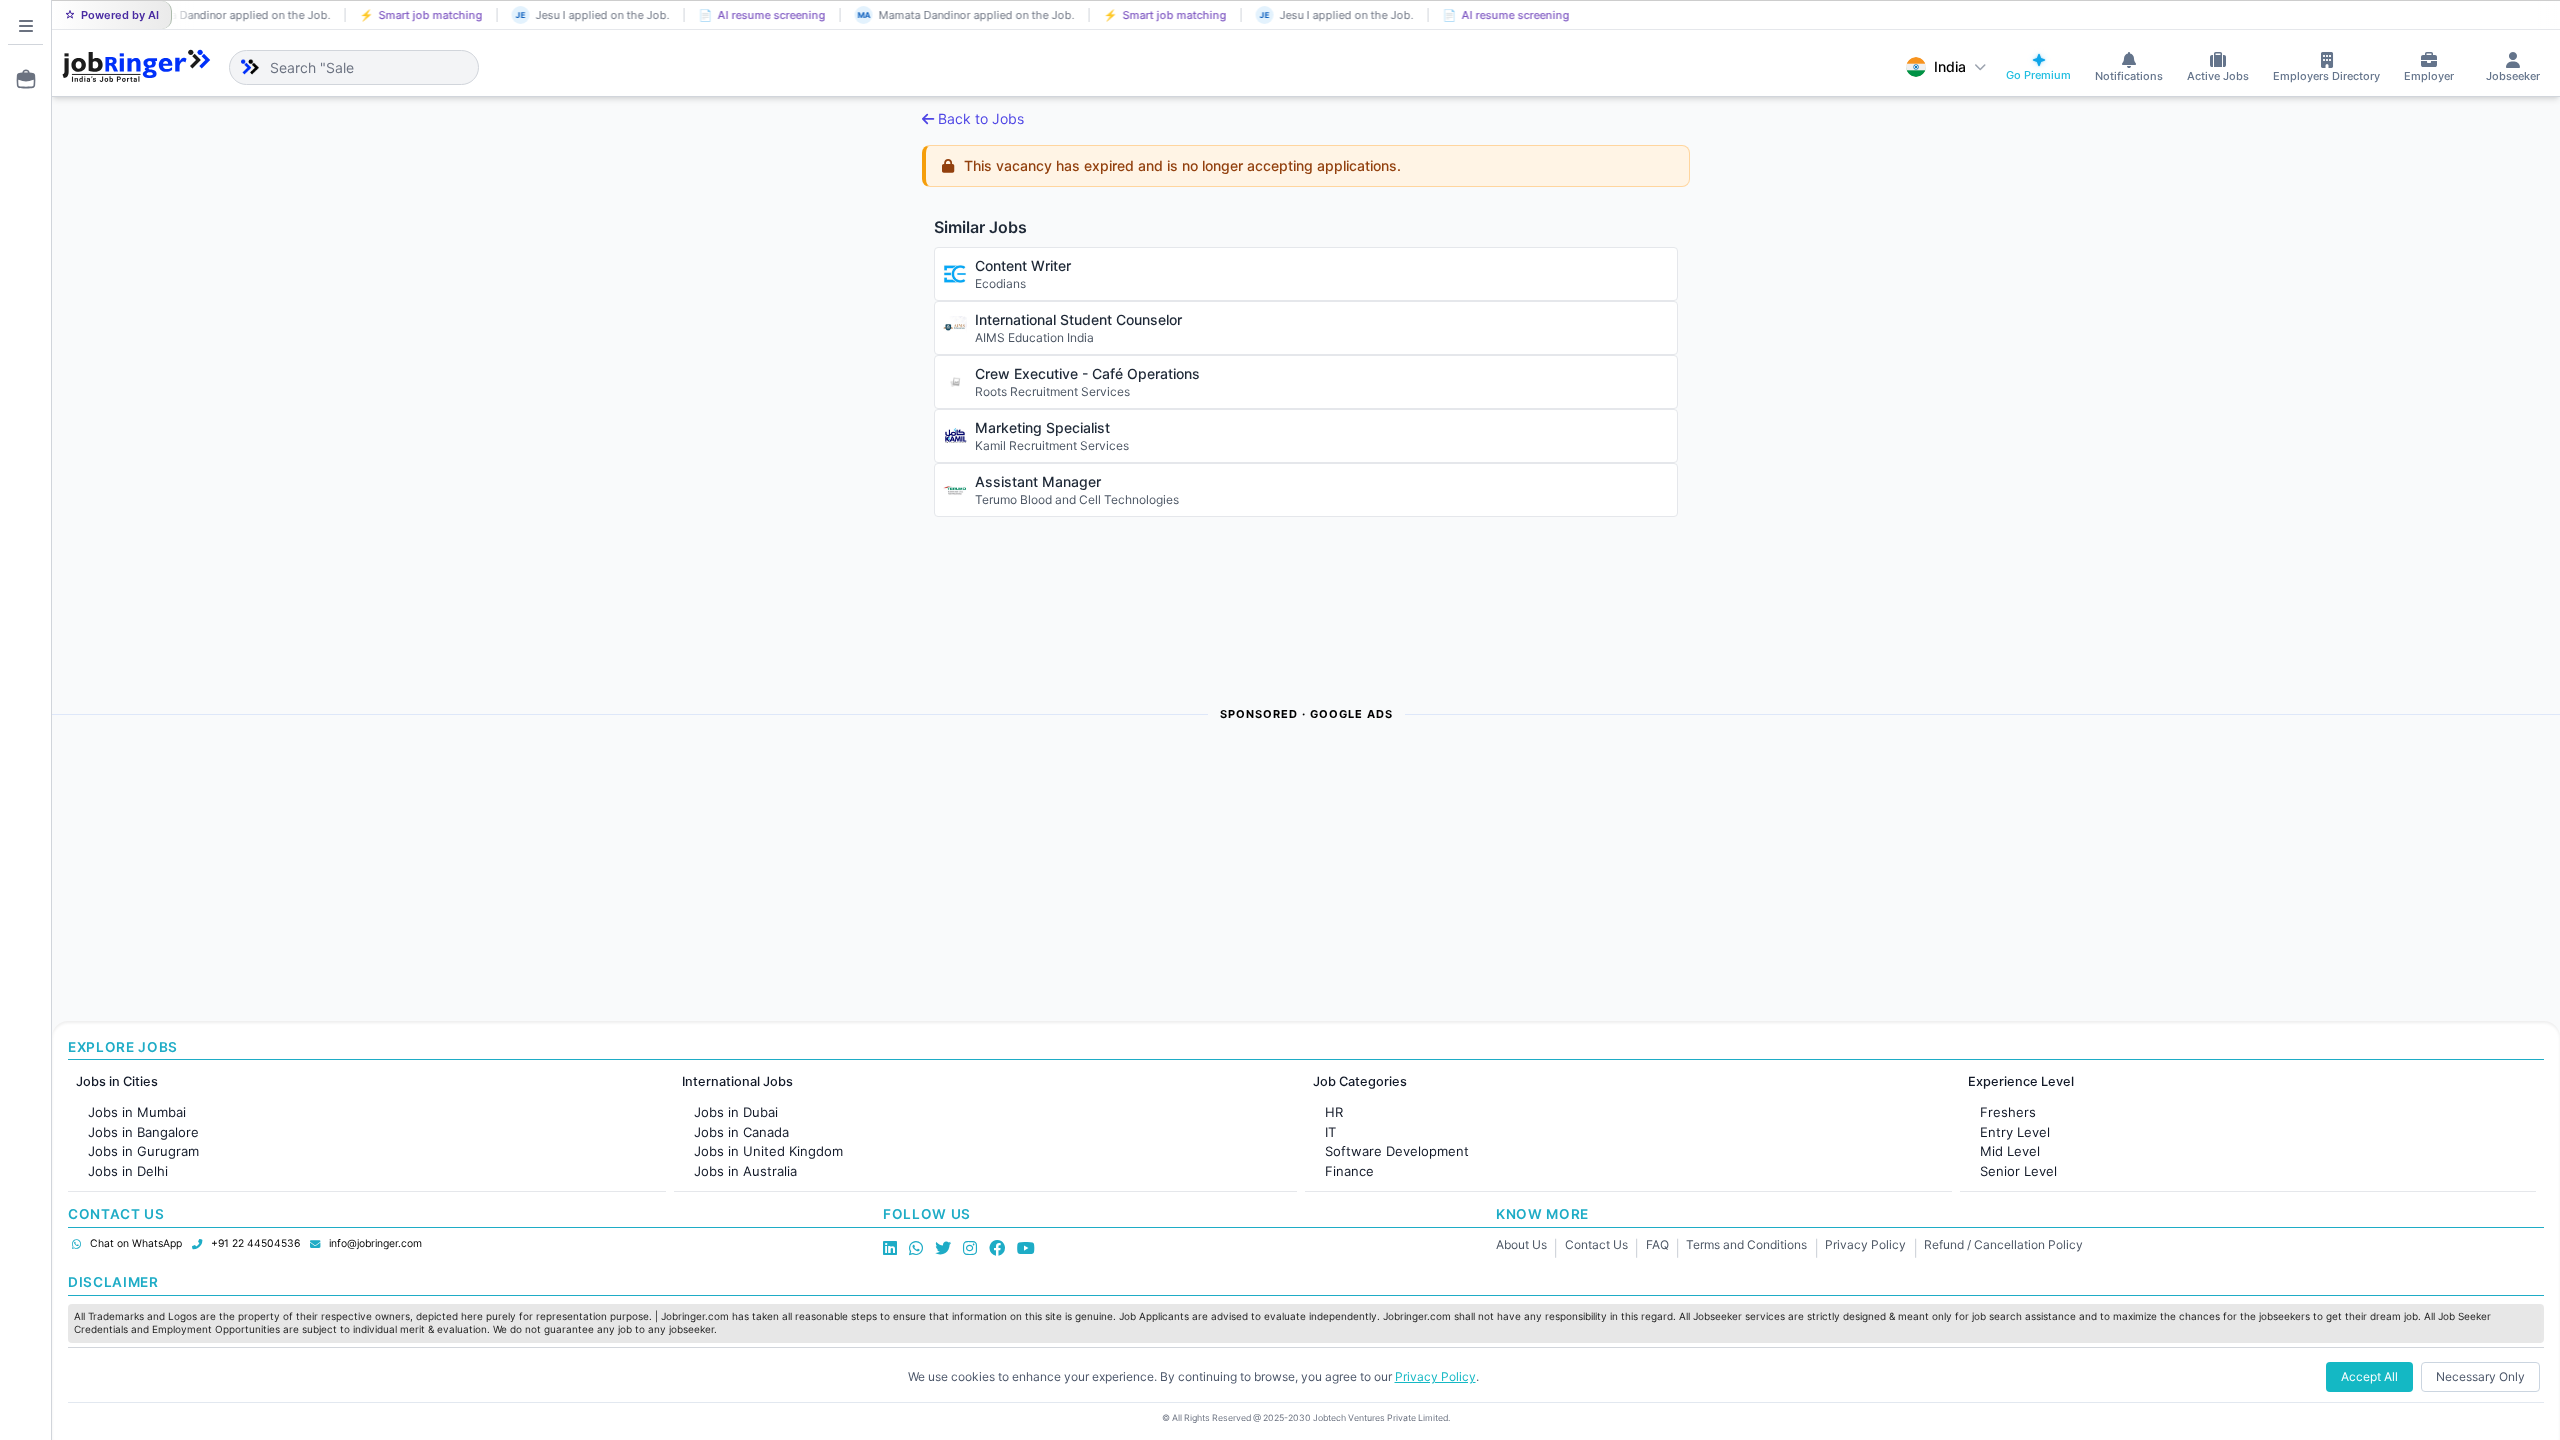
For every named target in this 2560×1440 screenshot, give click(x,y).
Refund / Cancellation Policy (2003, 1244)
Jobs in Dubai (736, 1112)
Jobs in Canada (741, 1132)
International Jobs (737, 1081)
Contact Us (1596, 1244)
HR (1334, 1112)
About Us (1521, 1244)
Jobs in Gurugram (143, 1151)
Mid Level (2010, 1151)
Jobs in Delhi (128, 1171)
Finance (1349, 1171)
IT (1330, 1132)
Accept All (2369, 1376)
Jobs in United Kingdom (768, 1151)
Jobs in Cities (117, 1081)
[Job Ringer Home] (136, 67)
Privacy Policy (1865, 1244)
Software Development (1397, 1151)
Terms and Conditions (1746, 1244)
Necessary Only (2480, 1376)
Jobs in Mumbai (137, 1112)
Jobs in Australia (745, 1171)
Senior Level (2018, 1171)
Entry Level (2015, 1132)
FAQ (1657, 1244)
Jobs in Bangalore (143, 1132)
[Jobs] (20, 79)
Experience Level (2021, 1081)
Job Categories (1360, 1081)
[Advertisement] (652, 873)
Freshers (2008, 1112)
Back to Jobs (981, 118)
